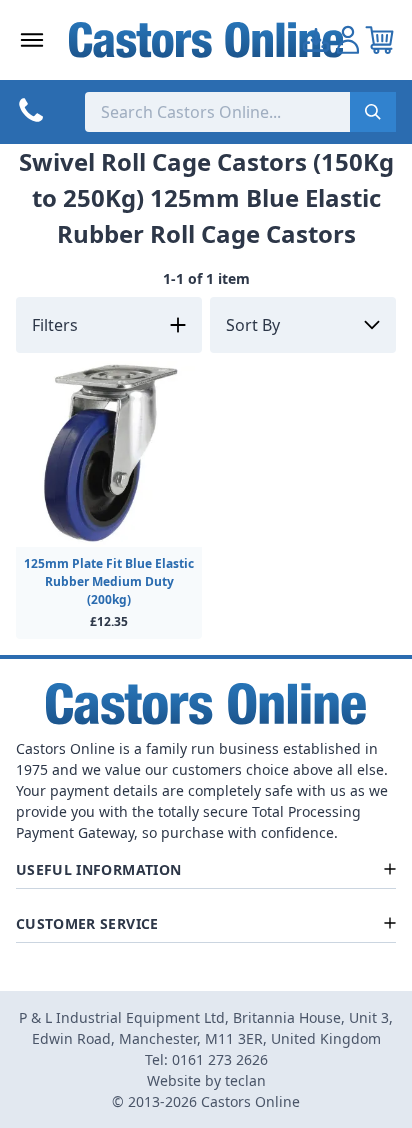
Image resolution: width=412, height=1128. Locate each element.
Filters (55, 325)
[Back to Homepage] (206, 40)
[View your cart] (380, 40)
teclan (245, 1080)
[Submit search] (373, 112)
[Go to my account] (316, 40)
